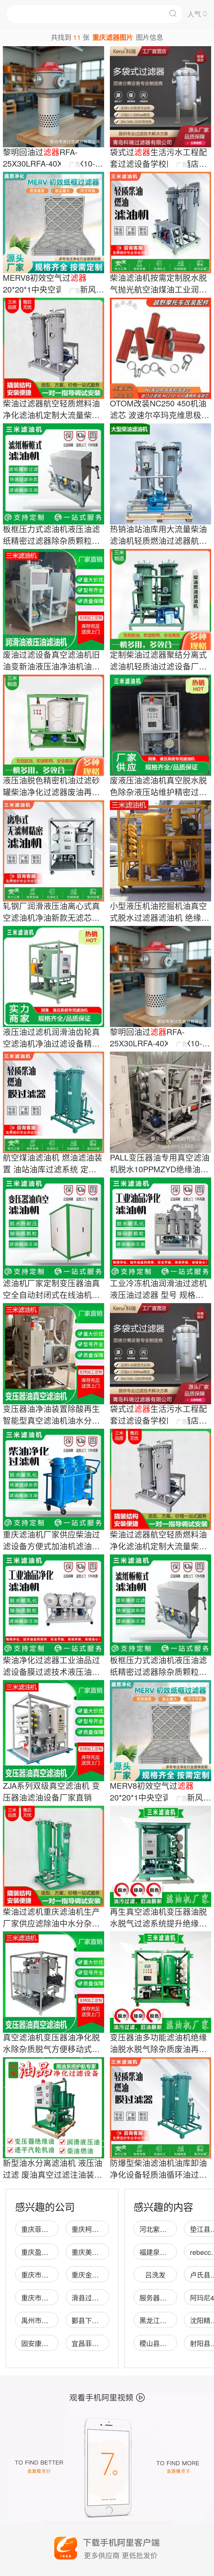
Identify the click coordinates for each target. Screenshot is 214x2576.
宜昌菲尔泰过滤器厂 (102, 2343)
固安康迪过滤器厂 (48, 2343)
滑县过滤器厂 (92, 2297)
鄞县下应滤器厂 (95, 2320)
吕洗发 (155, 2275)
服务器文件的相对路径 (173, 2297)
